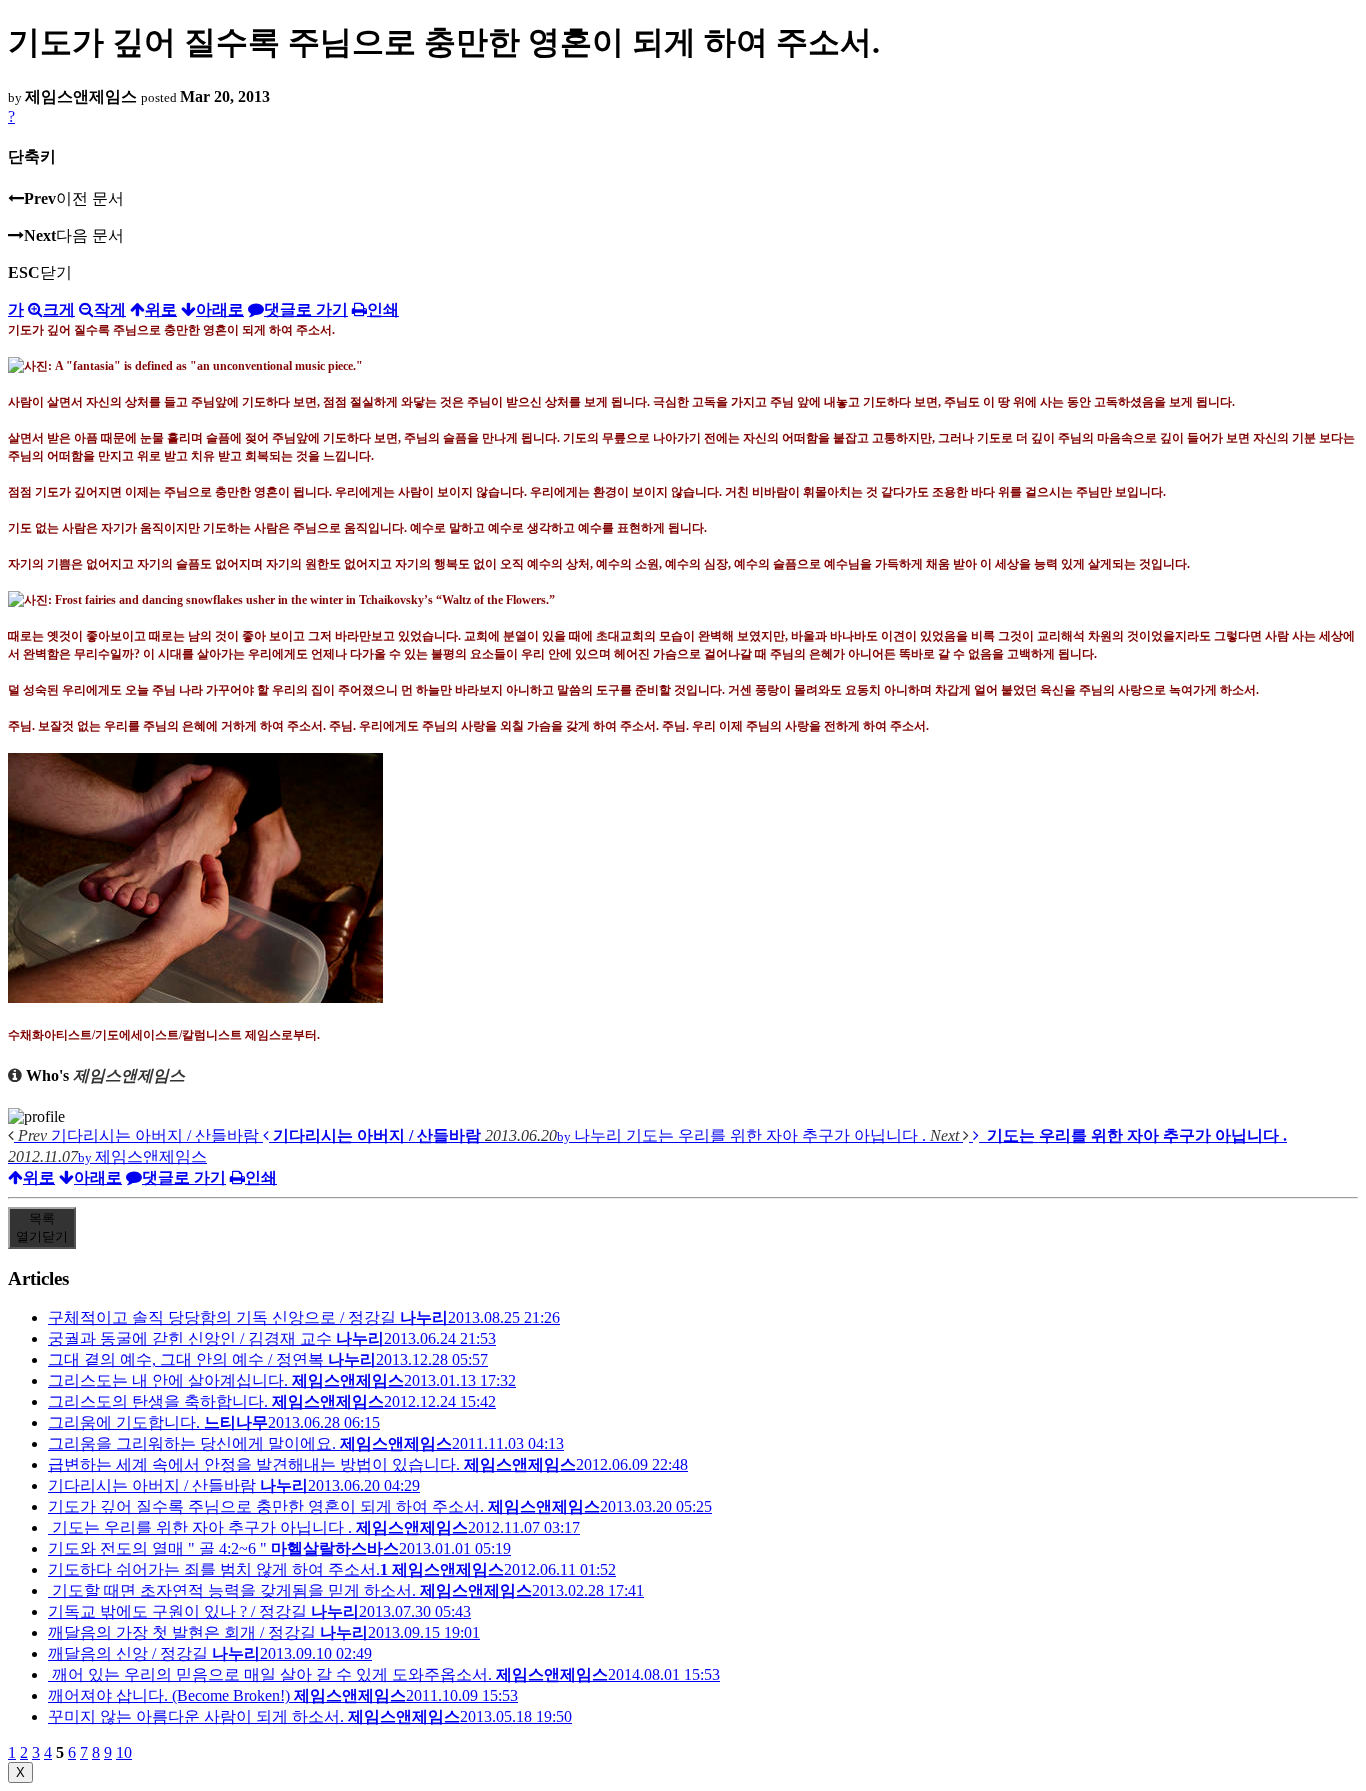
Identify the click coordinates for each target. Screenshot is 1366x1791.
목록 (42, 1227)
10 (124, 1752)
